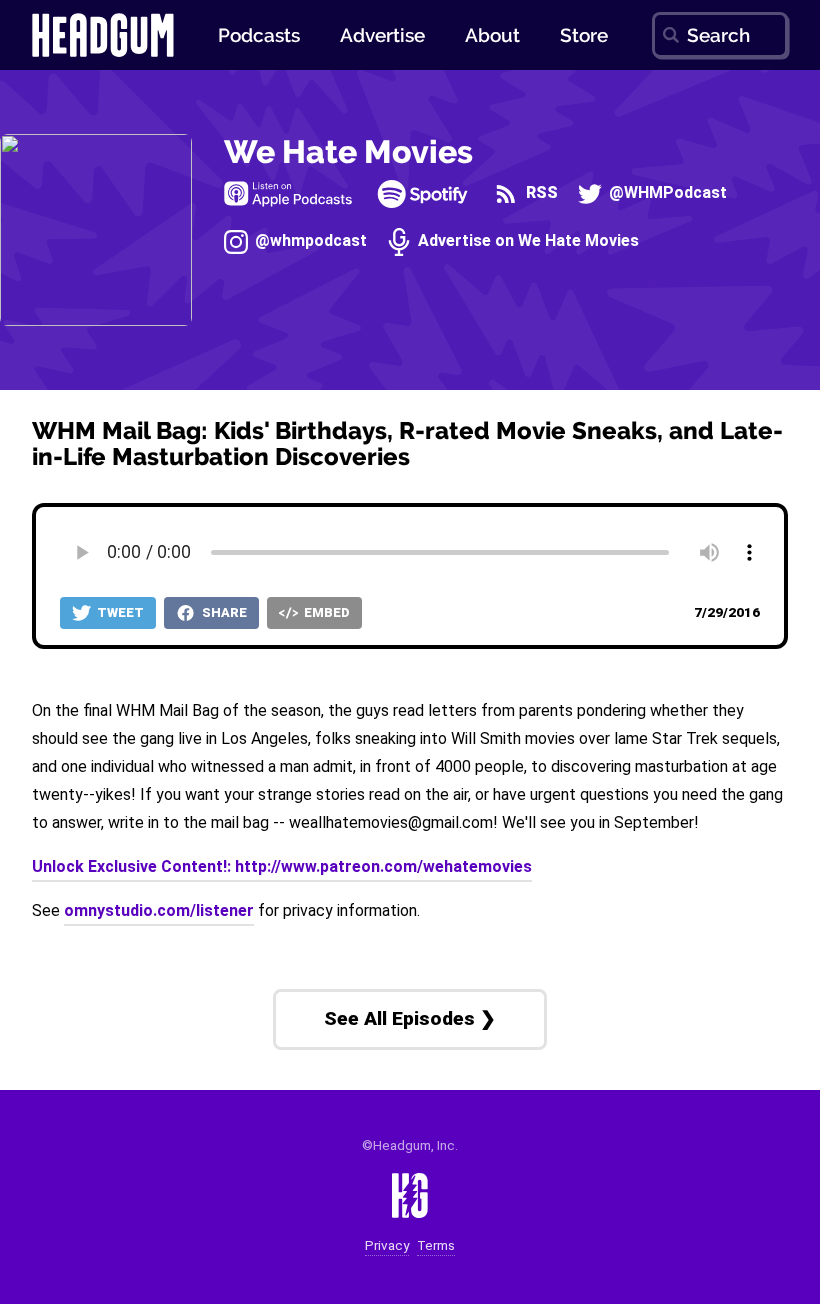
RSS (539, 192)
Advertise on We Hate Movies (526, 240)
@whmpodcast (309, 240)
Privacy (387, 1245)
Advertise (382, 35)
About (492, 35)
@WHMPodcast (666, 192)
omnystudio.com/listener (159, 910)
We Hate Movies (348, 151)
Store (584, 35)
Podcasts (259, 35)
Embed (325, 612)
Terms (436, 1245)
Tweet (119, 612)
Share (223, 612)
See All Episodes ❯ (410, 1018)
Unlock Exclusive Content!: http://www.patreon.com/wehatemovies (282, 866)
